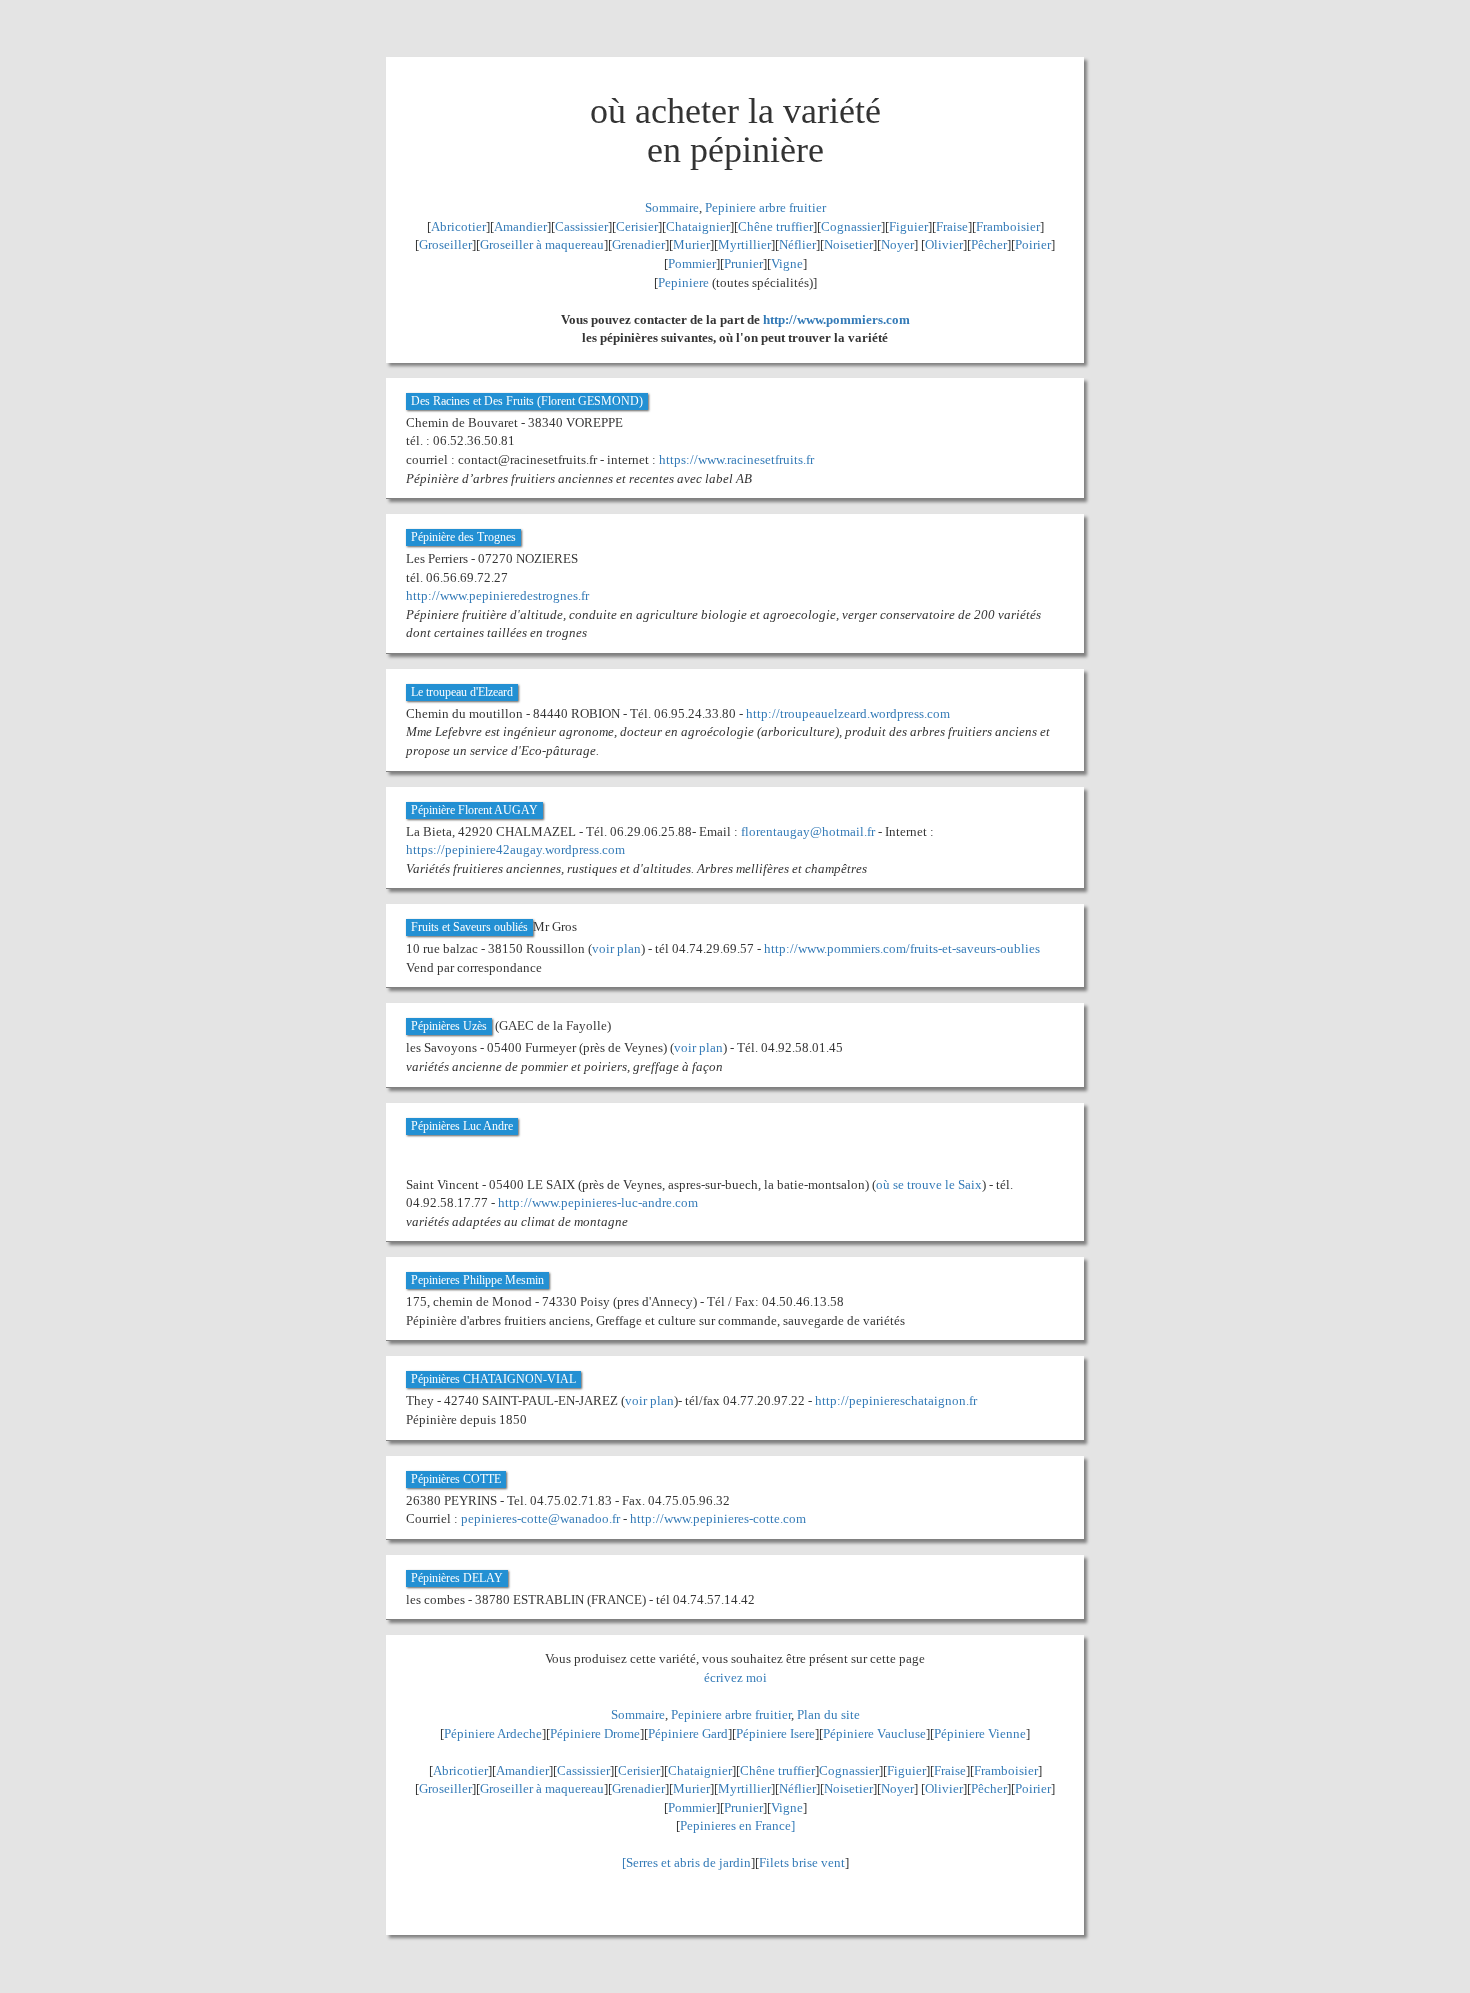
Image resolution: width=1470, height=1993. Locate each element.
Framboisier (1008, 226)
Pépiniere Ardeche (493, 1733)
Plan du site (828, 1714)
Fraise (952, 226)
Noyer (897, 244)
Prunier (743, 263)
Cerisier (637, 226)
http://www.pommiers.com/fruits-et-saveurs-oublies (902, 948)
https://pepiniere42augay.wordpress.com (515, 849)
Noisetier (848, 244)
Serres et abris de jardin (688, 1862)
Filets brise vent (802, 1862)
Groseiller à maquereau (542, 244)
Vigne (787, 263)
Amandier (520, 226)
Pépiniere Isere (775, 1733)
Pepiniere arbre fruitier (765, 207)
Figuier (908, 226)
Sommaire (672, 207)
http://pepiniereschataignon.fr (896, 1400)
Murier (691, 244)
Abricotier (458, 226)
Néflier (797, 244)
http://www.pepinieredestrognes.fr (497, 595)
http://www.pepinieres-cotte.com (718, 1518)
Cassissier (581, 226)
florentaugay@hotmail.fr (808, 831)
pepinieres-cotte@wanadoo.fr (540, 1518)
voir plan (616, 948)
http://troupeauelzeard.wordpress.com (848, 713)
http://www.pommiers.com (836, 319)
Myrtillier (744, 244)
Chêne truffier (775, 226)
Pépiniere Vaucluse (874, 1733)
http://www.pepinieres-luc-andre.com (598, 1202)
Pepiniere (683, 282)
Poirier (1033, 244)
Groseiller (445, 244)
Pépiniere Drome (595, 1733)
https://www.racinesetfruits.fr (736, 459)
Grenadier (638, 244)
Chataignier (698, 226)
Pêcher (989, 244)
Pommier (692, 263)
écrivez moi (735, 1677)
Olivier (944, 244)
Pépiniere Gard (688, 1733)
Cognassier (851, 226)
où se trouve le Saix (929, 1184)
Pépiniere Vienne (980, 1733)
